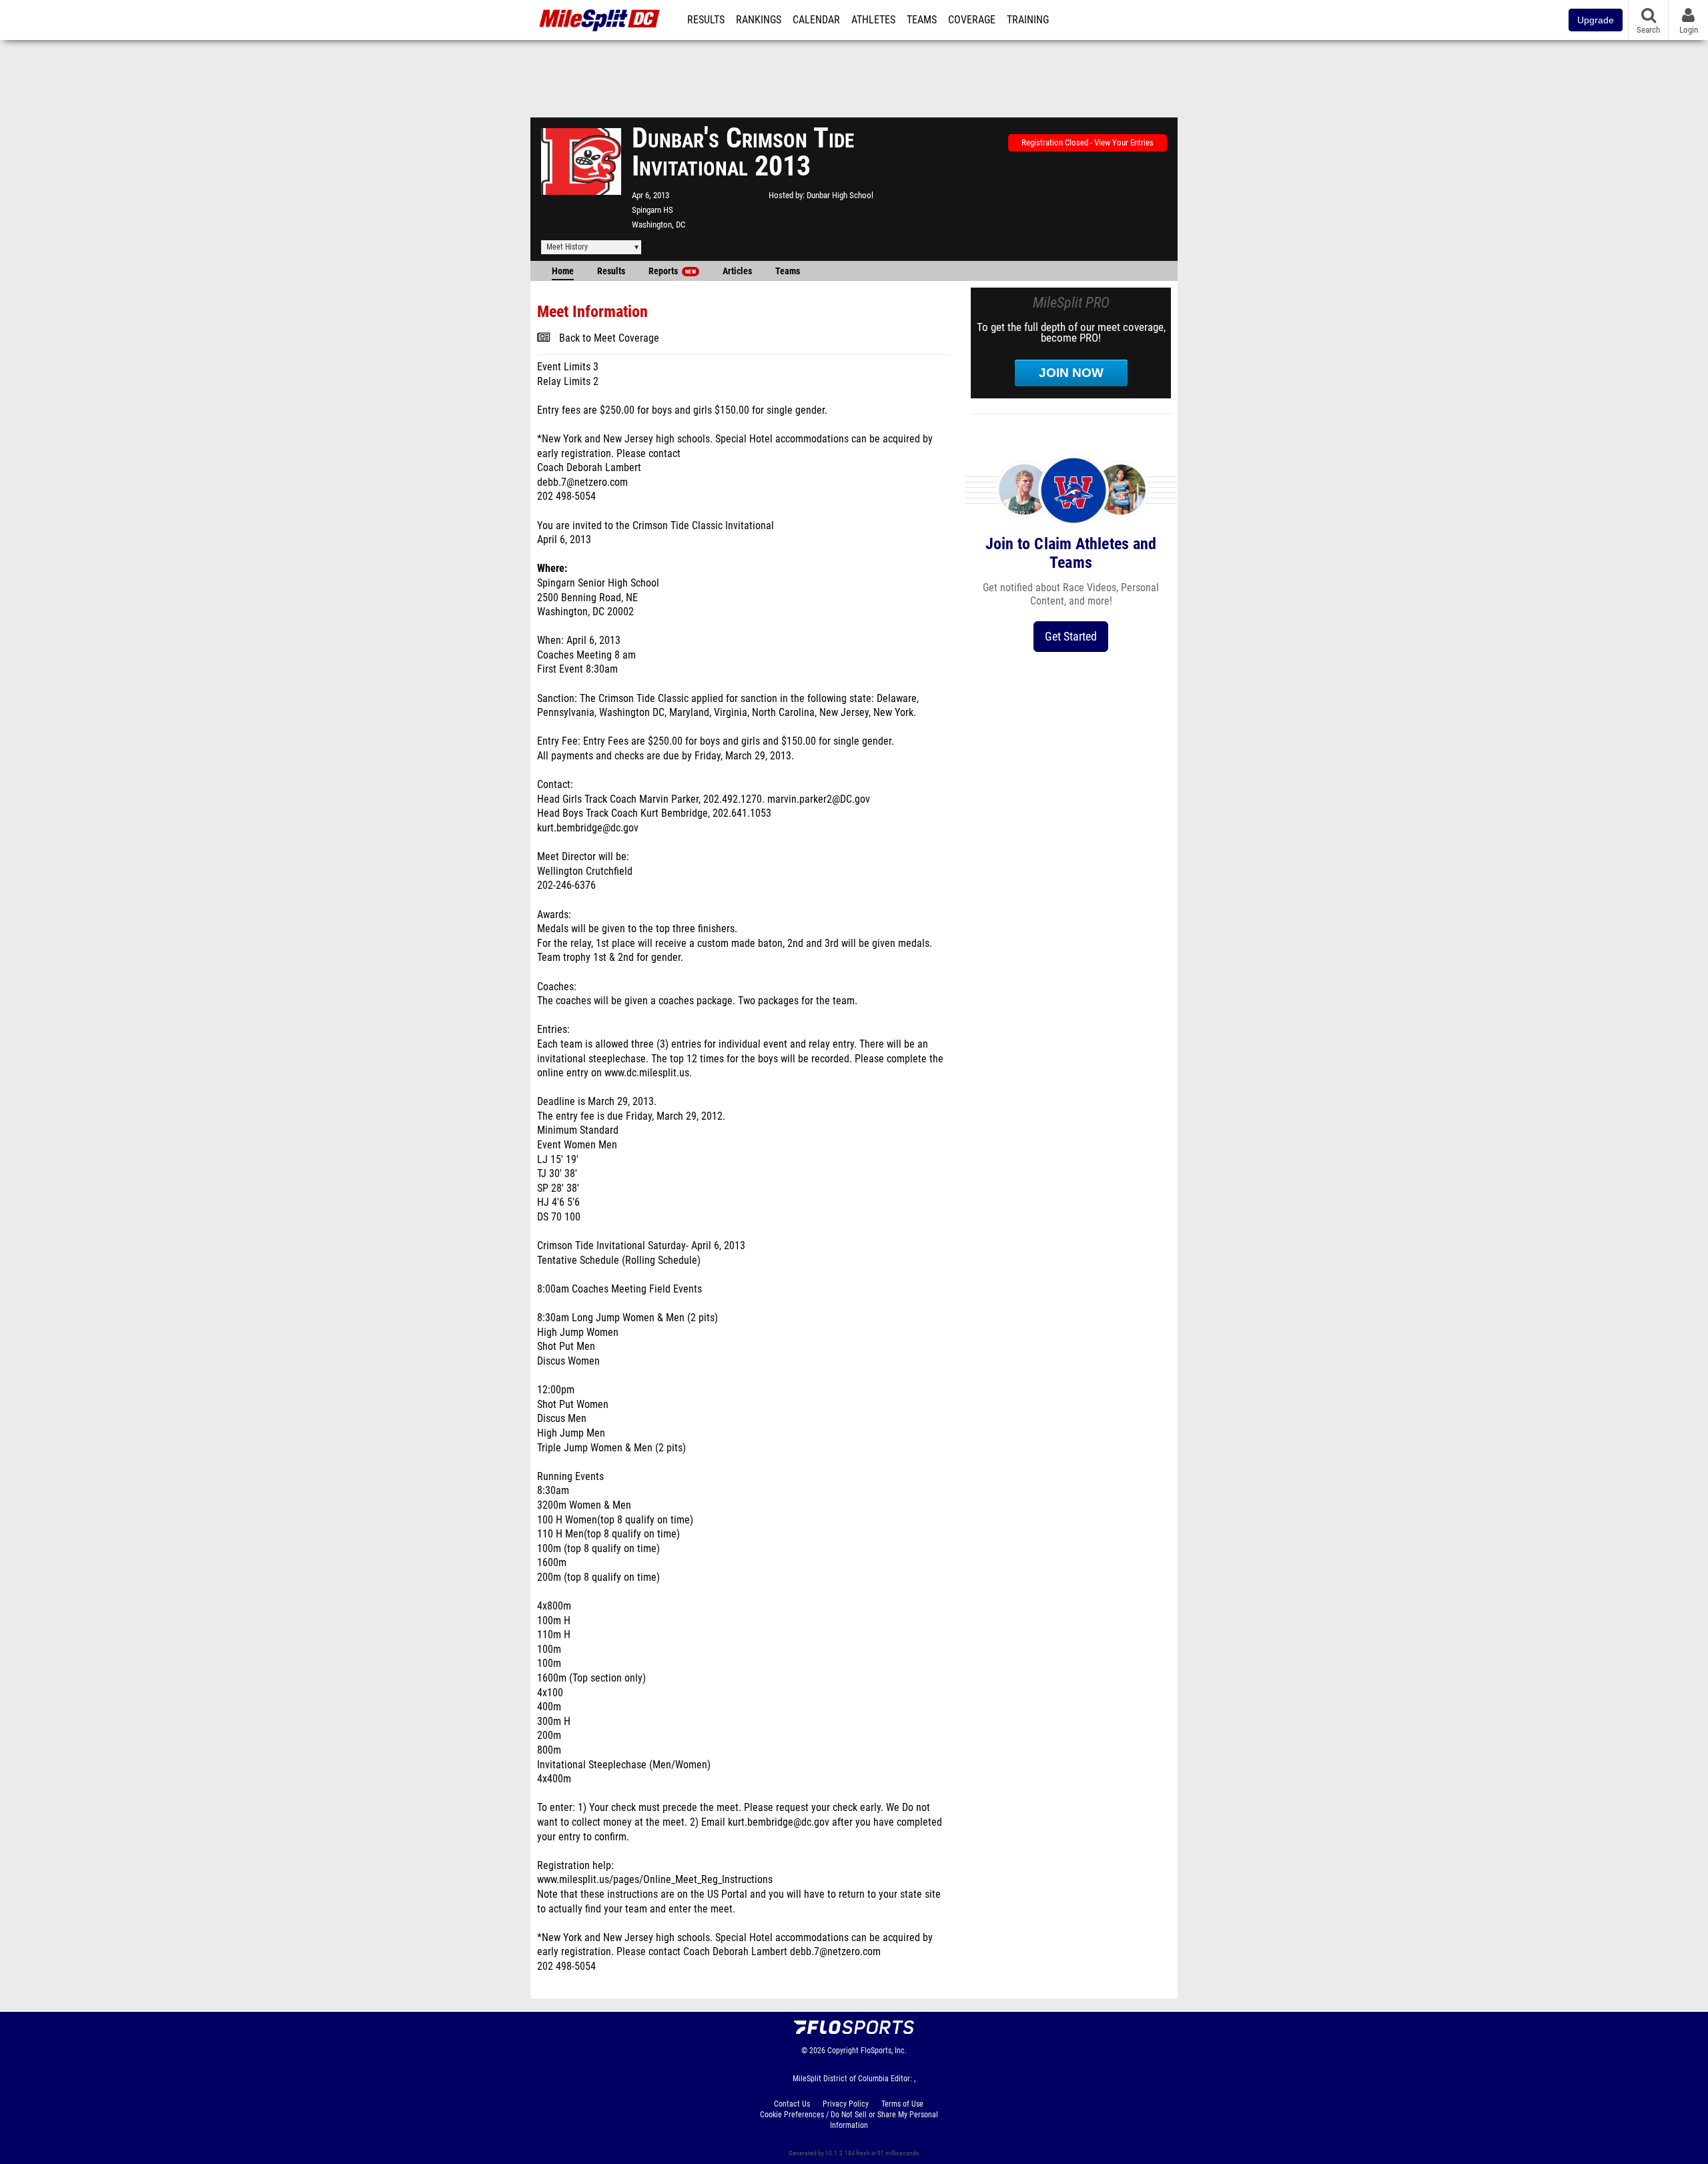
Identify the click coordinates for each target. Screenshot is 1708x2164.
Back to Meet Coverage (609, 338)
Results (706, 20)
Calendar (816, 20)
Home (563, 271)
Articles (737, 271)
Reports (672, 271)
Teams (922, 20)
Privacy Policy (846, 2104)
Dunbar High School (840, 195)
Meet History (567, 247)
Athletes (873, 20)
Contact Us (792, 2104)
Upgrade (1596, 20)
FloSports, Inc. (884, 2051)
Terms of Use (902, 2104)
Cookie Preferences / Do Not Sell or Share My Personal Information (849, 2120)
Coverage (972, 20)
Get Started (1071, 636)
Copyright (843, 2051)
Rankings (759, 20)
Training (1028, 20)
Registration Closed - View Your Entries (1088, 142)
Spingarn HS (653, 210)
